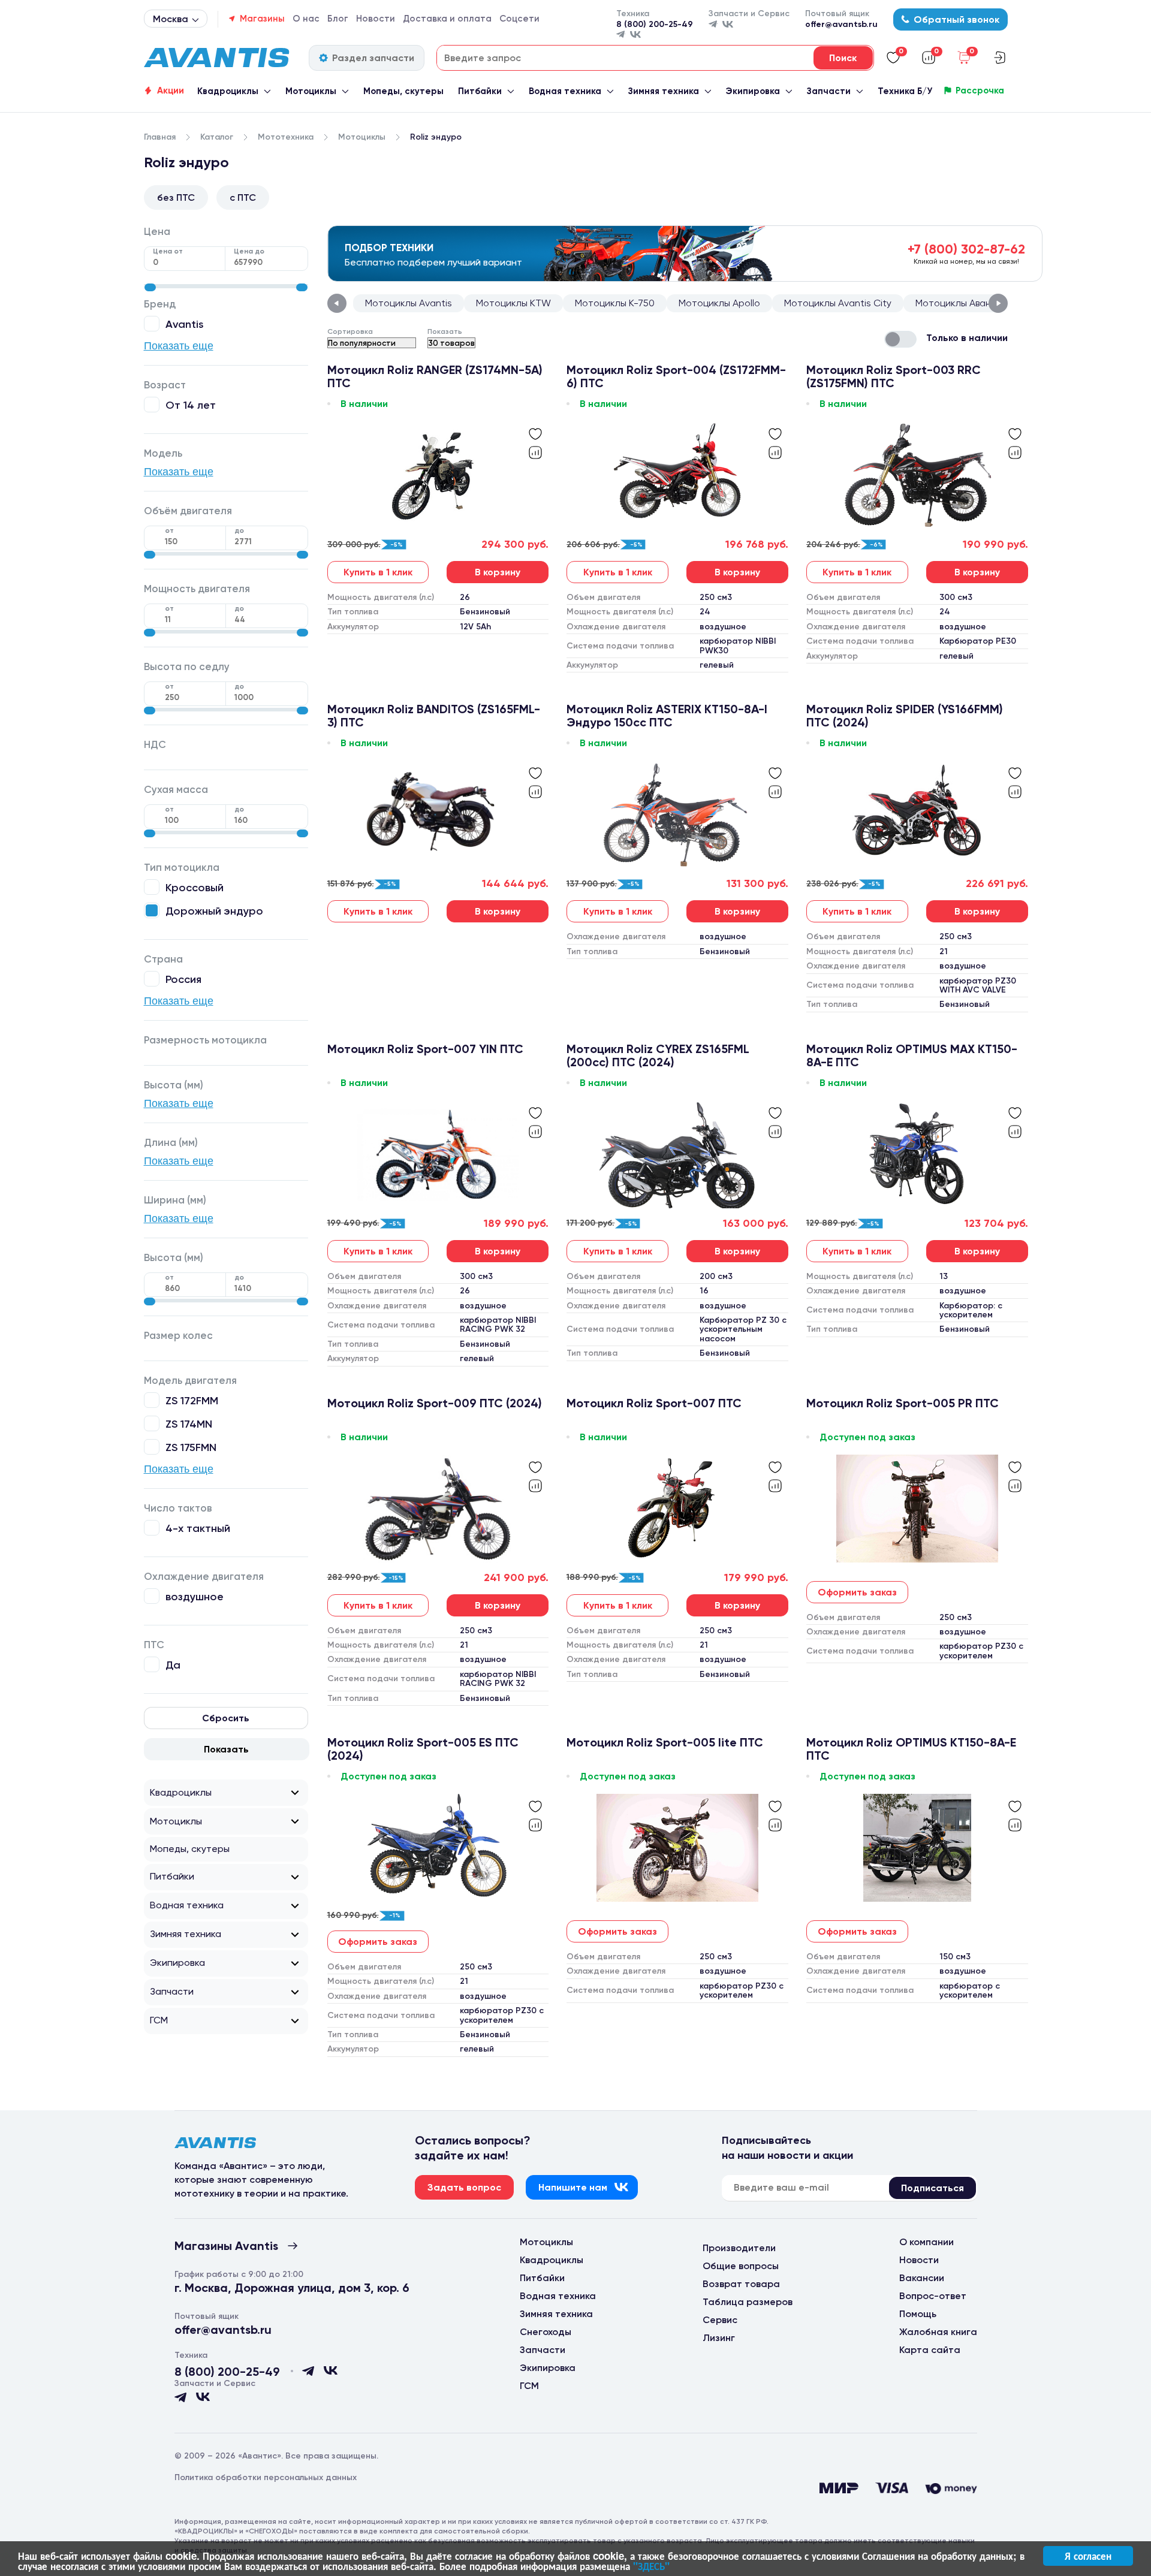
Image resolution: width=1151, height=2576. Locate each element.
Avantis (185, 324)
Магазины (262, 19)
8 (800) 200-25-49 (655, 24)
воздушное (195, 1596)
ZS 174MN (189, 1424)
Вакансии (922, 2278)
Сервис (720, 2320)
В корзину (498, 572)
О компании (926, 2242)
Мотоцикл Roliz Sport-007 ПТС (654, 1403)
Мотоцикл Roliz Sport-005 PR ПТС (903, 1403)
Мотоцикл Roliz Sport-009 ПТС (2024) (435, 1403)
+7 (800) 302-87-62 (966, 249)
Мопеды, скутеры (403, 91)
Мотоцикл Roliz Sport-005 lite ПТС (665, 1743)
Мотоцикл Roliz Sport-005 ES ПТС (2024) (423, 1749)
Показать (226, 1749)
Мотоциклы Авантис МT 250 (979, 303)
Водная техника (565, 91)
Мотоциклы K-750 (615, 303)
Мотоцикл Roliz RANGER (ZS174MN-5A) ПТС (435, 376)
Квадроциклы (228, 91)
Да (173, 1665)
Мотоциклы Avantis (409, 303)
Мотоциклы (311, 91)
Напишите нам (573, 2187)
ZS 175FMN (191, 1447)
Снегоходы (546, 2332)
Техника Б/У (905, 91)
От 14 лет (191, 405)
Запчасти (829, 91)
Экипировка (753, 91)
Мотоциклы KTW (513, 303)
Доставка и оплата (447, 19)
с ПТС (243, 197)
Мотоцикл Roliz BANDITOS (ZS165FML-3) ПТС (434, 716)
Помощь (918, 2314)
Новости (376, 19)
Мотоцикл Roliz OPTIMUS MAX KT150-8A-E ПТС (912, 1055)
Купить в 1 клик (378, 572)
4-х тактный (198, 1528)
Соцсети (519, 19)
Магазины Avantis (226, 2246)
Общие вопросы (741, 2266)
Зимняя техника (664, 91)
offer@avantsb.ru (841, 24)
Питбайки (480, 91)
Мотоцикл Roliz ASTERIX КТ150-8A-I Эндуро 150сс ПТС (667, 716)
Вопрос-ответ (933, 2296)
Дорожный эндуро (214, 911)
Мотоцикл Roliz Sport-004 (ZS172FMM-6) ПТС (676, 376)
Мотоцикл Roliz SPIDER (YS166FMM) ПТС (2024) (905, 716)
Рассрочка (980, 91)
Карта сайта (930, 2350)
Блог (338, 19)
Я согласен (1088, 2556)
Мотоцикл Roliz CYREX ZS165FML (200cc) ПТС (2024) (658, 1055)
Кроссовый (195, 887)
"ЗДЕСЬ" (651, 2566)
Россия (183, 979)
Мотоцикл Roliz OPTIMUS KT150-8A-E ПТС (911, 1749)
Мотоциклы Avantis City (838, 303)
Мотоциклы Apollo (719, 303)
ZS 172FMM (192, 1400)
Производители (739, 2248)
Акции (171, 91)
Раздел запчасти (373, 58)
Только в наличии (967, 338)
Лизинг (719, 2338)
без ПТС (176, 197)
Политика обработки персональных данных (266, 2477)
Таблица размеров (748, 2302)
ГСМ (159, 2020)
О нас (306, 19)
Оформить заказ (857, 1592)
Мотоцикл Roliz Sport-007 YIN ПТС (425, 1049)
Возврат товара (741, 2284)
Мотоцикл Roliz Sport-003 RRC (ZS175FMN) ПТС (894, 376)
